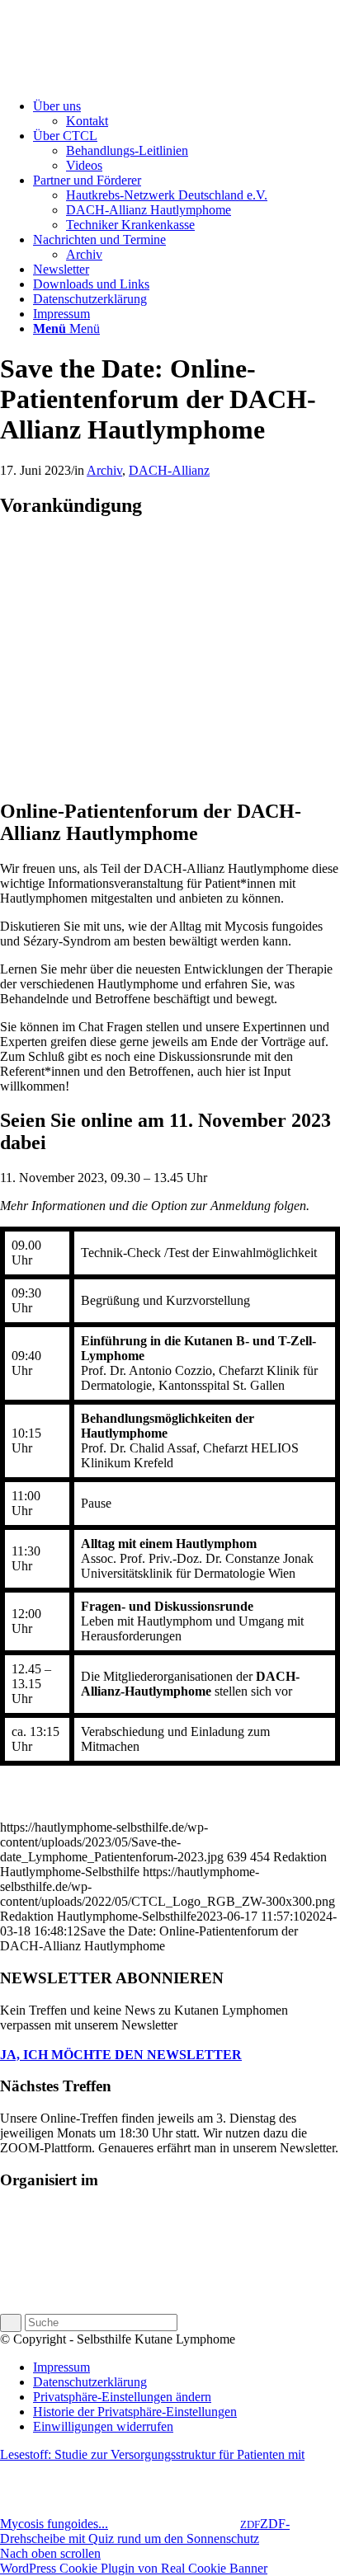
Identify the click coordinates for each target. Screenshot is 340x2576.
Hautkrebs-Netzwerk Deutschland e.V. (167, 195)
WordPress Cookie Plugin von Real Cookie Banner (134, 2568)
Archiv (84, 254)
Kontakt (87, 121)
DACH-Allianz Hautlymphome (149, 210)
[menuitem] (187, 114)
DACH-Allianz (169, 470)
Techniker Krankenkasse (130, 225)
